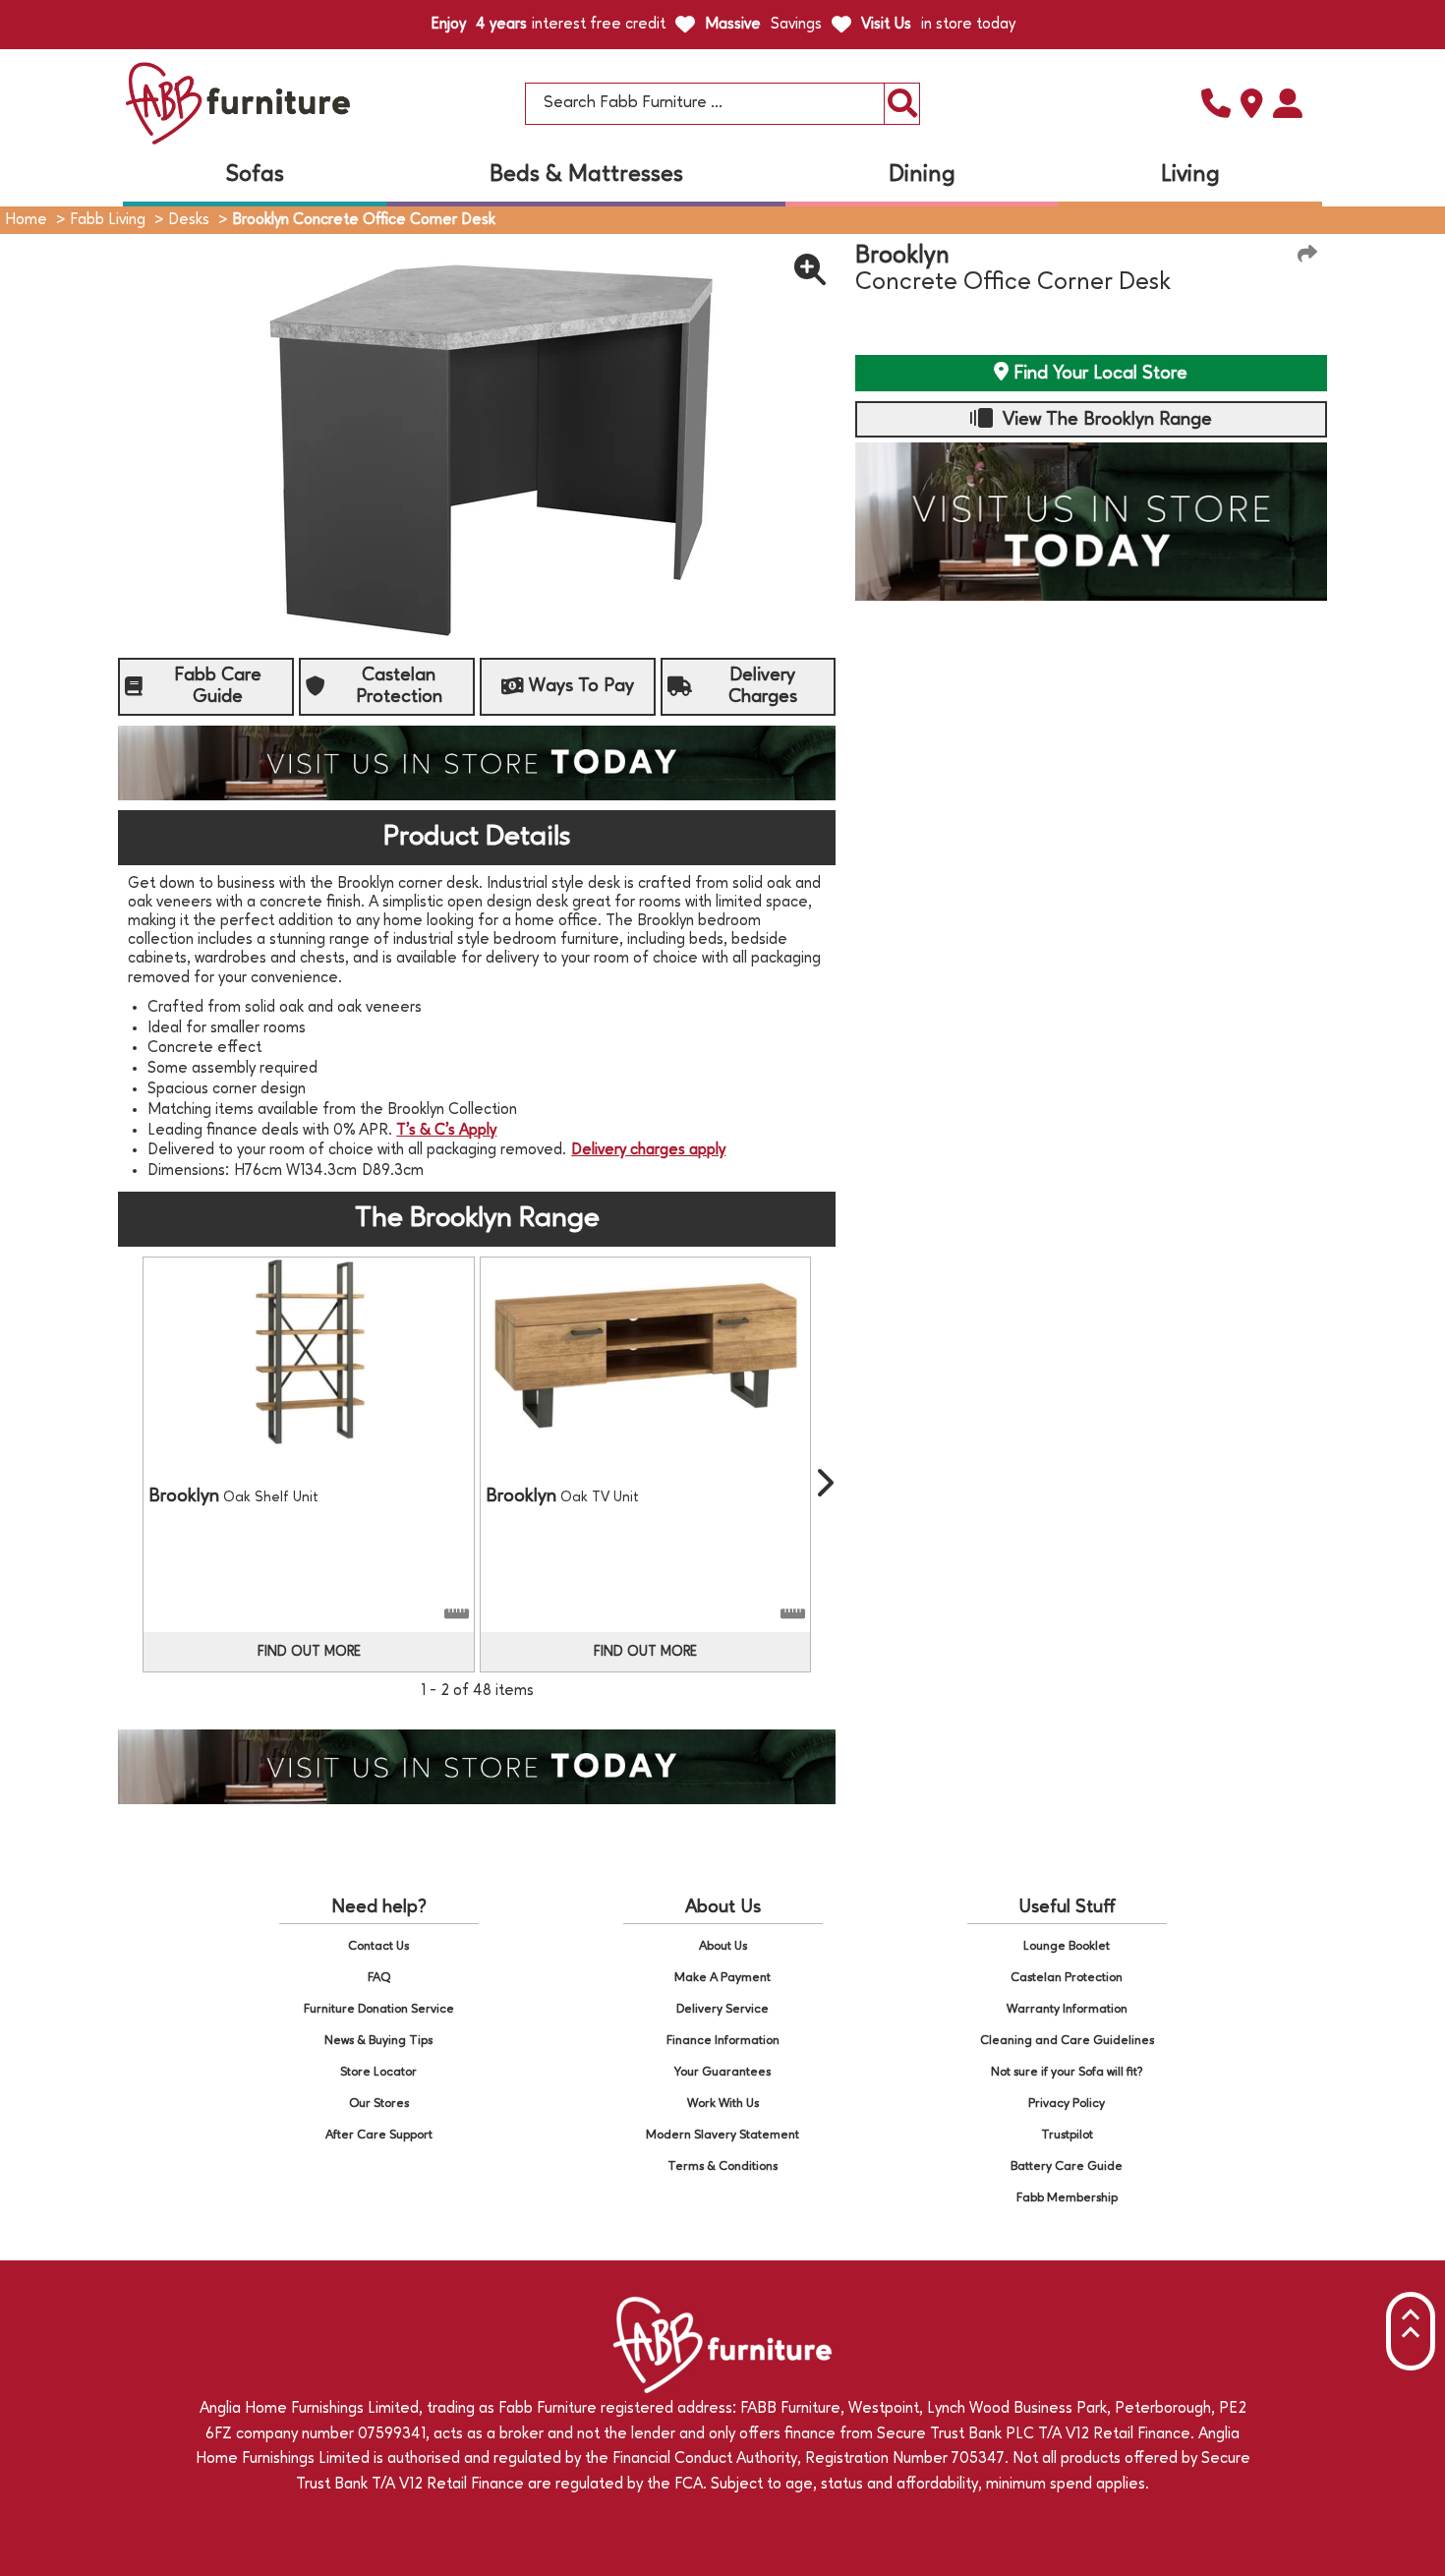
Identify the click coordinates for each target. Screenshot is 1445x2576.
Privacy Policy (1067, 2104)
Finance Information (723, 2041)
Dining (922, 175)
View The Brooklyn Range (1105, 420)
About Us (723, 1946)
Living (1190, 175)
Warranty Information (1067, 2009)
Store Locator (378, 2072)
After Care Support (379, 2135)
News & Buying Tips (378, 2041)
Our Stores (379, 2104)
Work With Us (723, 2104)
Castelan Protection (1067, 1978)
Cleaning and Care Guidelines (1067, 2041)
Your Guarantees (722, 2072)
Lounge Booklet (1067, 1946)
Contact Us (378, 1946)
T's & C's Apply (446, 1131)
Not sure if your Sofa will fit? (1067, 2072)
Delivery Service (722, 2009)
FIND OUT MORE (309, 1652)
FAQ (379, 1978)
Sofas (255, 175)
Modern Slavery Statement (722, 2135)
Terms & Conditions (722, 2166)
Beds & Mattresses (586, 175)
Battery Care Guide (1067, 2166)
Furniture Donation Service (379, 2009)
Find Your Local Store (1098, 374)
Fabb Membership (1067, 2198)
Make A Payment (722, 1978)
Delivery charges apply (648, 1150)
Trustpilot (1067, 2135)
